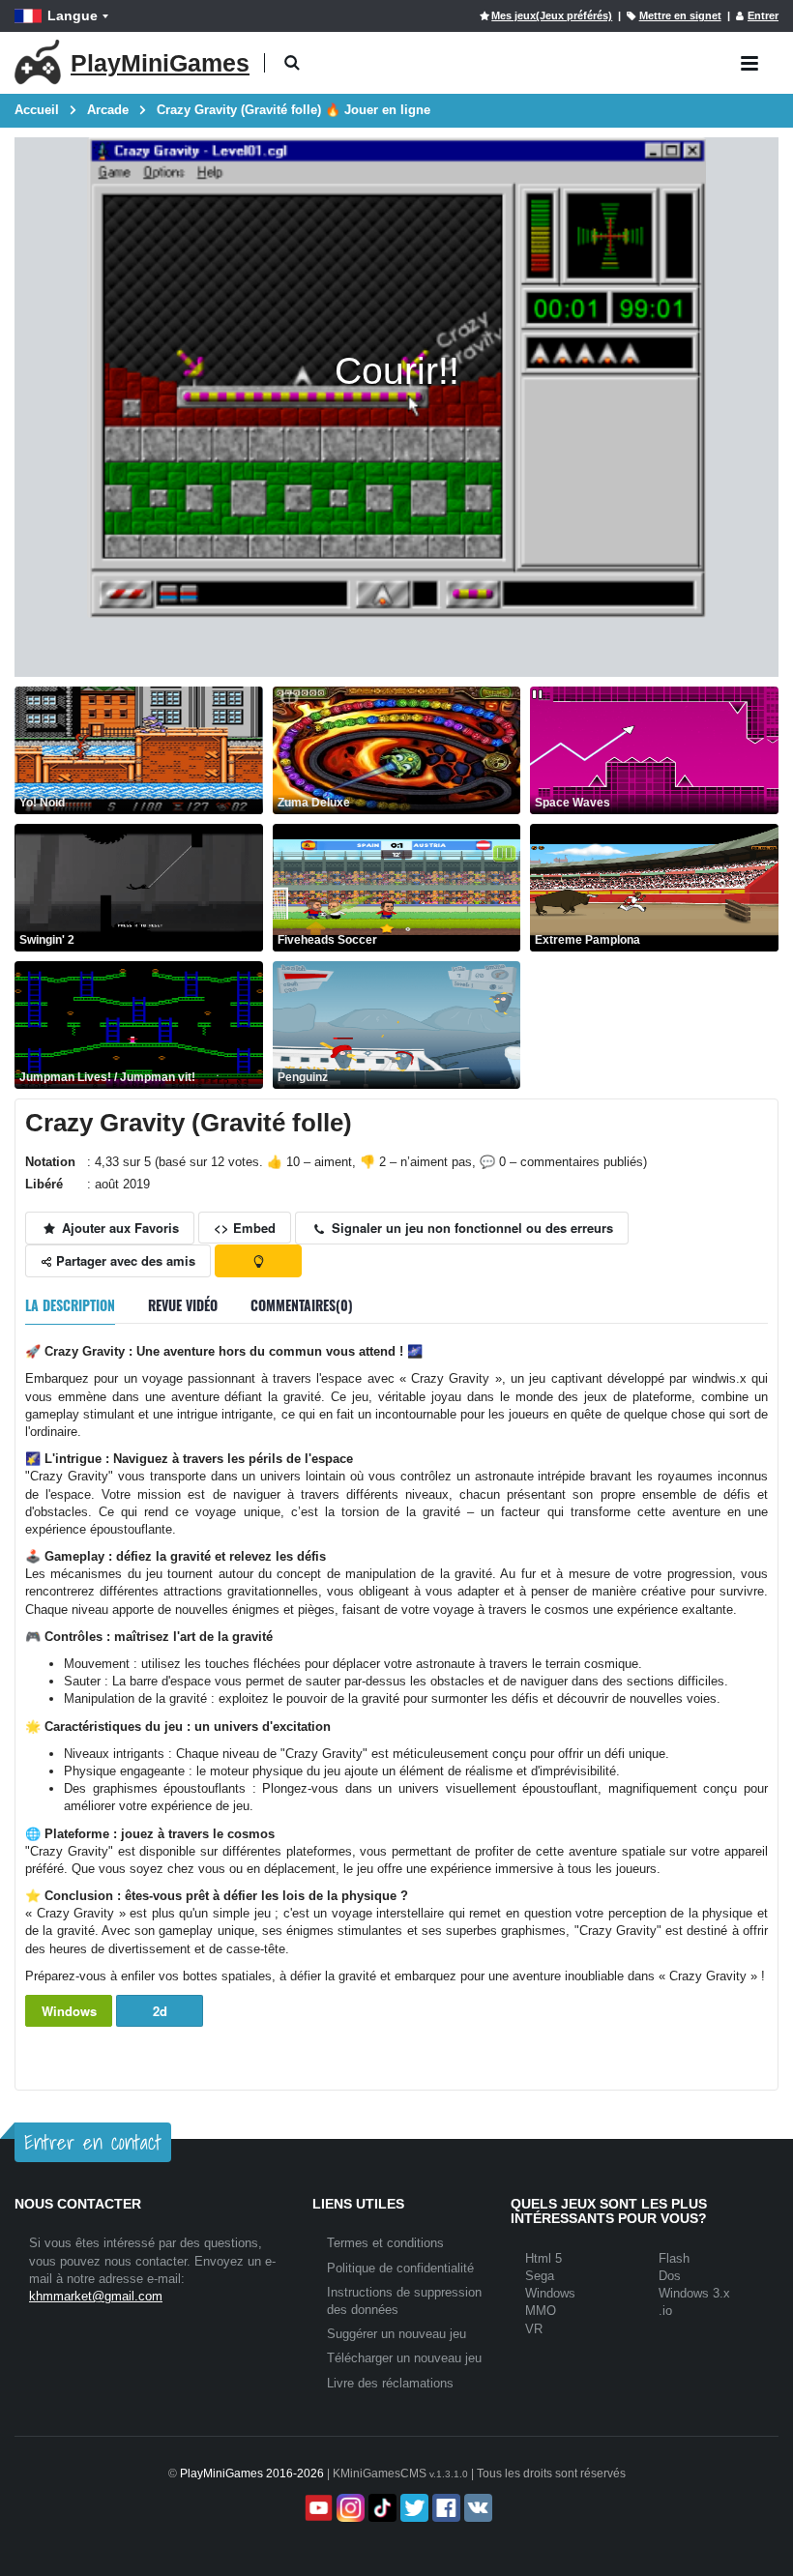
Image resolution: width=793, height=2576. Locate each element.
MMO (541, 2311)
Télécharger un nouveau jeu (404, 2358)
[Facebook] (444, 2508)
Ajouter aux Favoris (118, 1228)
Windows (69, 2011)
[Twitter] (412, 2508)
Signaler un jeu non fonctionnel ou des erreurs (470, 1228)
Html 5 (543, 2258)
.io (665, 2311)
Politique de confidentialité (400, 2268)
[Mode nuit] (258, 1261)
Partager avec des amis (124, 1260)
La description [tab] (70, 1305)
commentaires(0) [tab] (302, 1305)
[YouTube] (317, 2508)
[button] (292, 63)
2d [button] (160, 2011)
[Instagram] (349, 2508)
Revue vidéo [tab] (183, 1305)
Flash (674, 2258)
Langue (73, 15)
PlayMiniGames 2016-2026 (252, 2474)
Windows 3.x (694, 2293)
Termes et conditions (385, 2243)
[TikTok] (381, 2508)
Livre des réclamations (390, 2383)
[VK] (476, 2508)
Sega (540, 2276)
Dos (670, 2276)
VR (534, 2329)
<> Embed (245, 1228)
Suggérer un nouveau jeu (396, 2334)
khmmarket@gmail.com (96, 2296)
